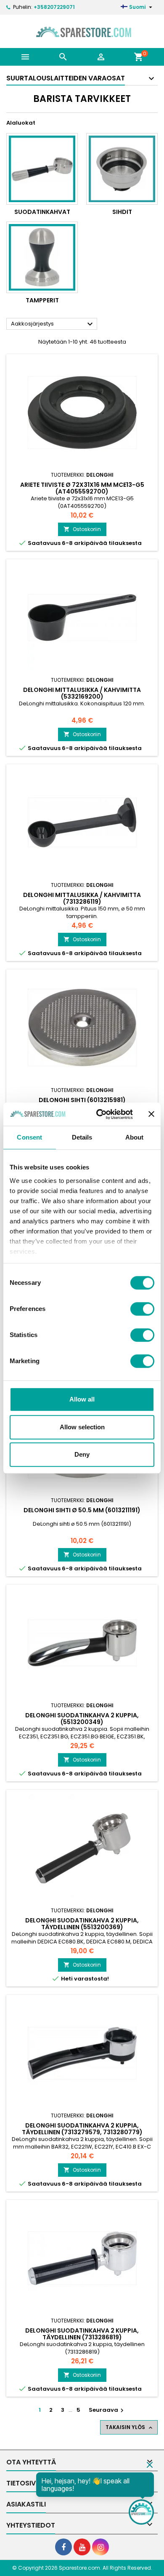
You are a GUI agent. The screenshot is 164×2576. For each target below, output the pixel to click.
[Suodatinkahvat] (42, 169)
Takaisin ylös (130, 2427)
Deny (82, 1454)
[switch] (142, 1309)
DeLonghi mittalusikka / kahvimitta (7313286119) (82, 898)
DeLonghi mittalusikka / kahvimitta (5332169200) (82, 693)
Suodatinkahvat (42, 212)
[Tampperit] (42, 257)
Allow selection (82, 1427)
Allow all (82, 1399)
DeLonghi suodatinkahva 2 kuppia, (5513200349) (82, 1719)
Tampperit (42, 300)
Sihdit (122, 212)
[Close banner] (151, 1114)
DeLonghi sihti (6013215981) (82, 1100)
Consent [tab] (29, 1137)
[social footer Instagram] (101, 2547)
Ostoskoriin (82, 529)
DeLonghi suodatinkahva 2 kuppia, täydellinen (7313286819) (82, 2334)
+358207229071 (54, 7)
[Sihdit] (122, 169)
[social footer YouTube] (82, 2547)
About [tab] (135, 1137)
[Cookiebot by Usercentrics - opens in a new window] (99, 1114)
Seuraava (107, 2410)
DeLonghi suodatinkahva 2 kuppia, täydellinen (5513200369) (82, 1924)
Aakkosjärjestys (53, 324)
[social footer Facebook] (63, 2547)
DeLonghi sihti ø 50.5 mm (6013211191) (82, 1510)
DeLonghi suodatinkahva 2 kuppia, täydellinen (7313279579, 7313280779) (82, 2129)
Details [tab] (82, 1137)
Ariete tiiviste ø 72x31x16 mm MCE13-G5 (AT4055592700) (82, 488)
